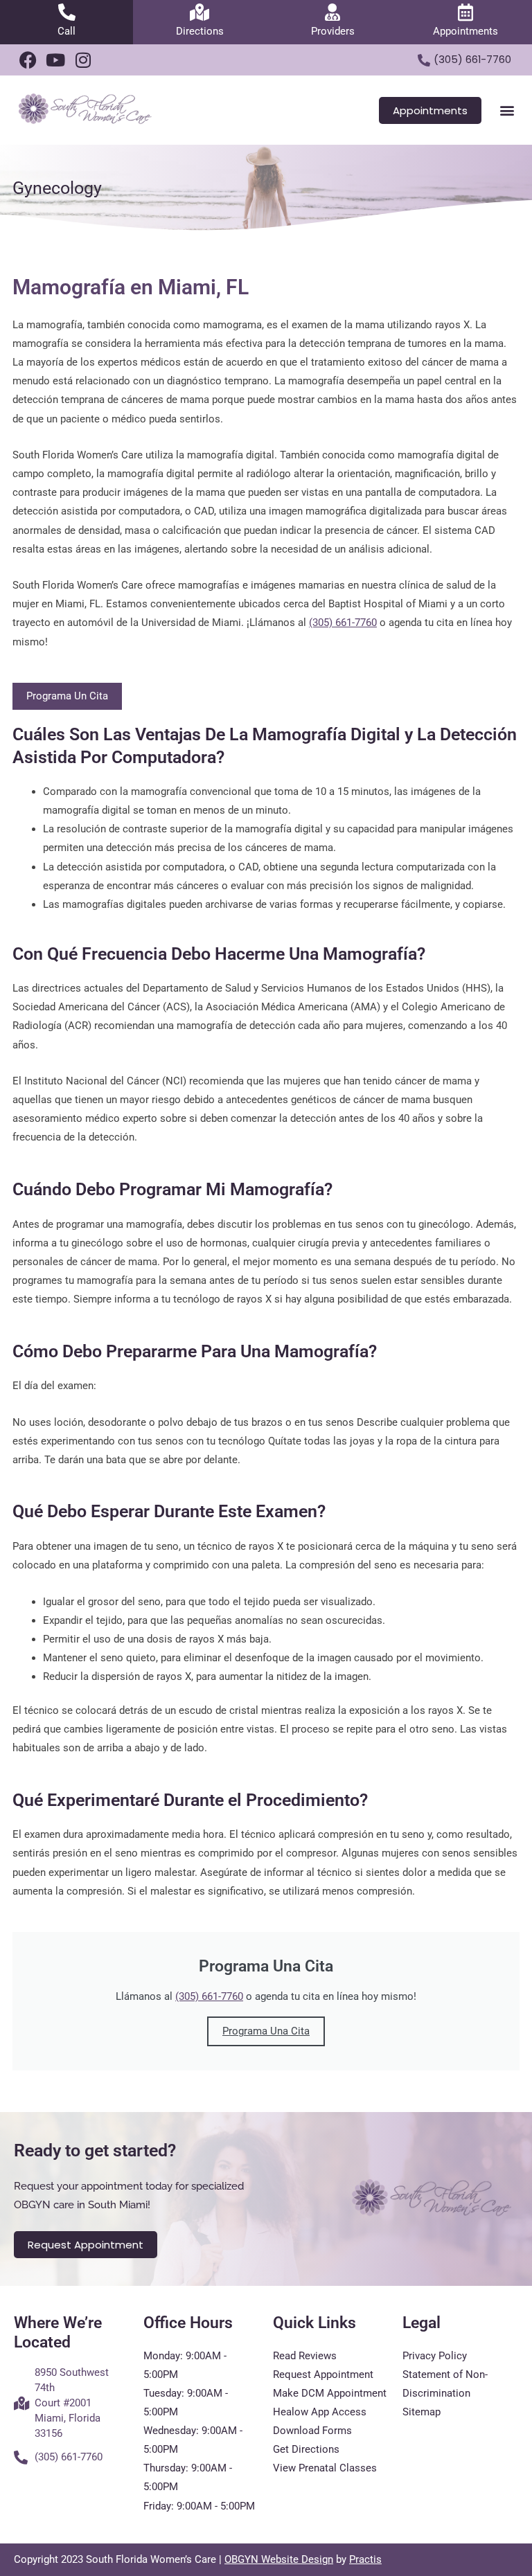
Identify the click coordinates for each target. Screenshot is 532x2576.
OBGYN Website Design (279, 2559)
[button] (507, 110)
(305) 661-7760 (343, 623)
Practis (365, 2559)
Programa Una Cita (266, 2031)
